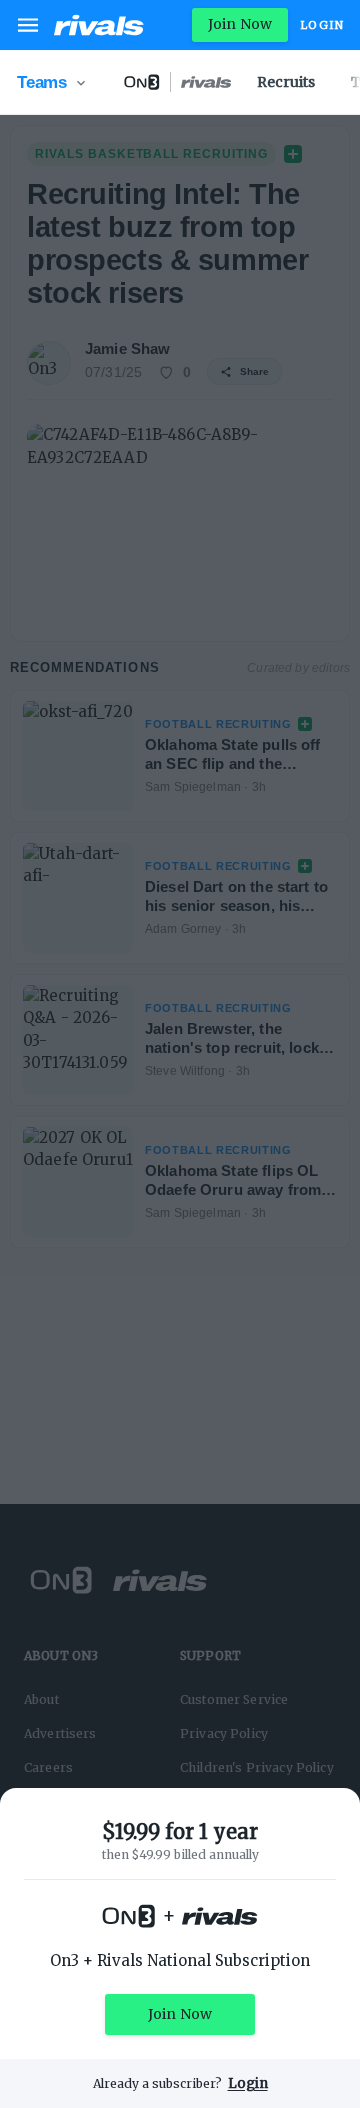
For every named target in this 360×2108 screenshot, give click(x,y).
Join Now (240, 24)
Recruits (286, 82)
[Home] (99, 25)
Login (322, 25)
